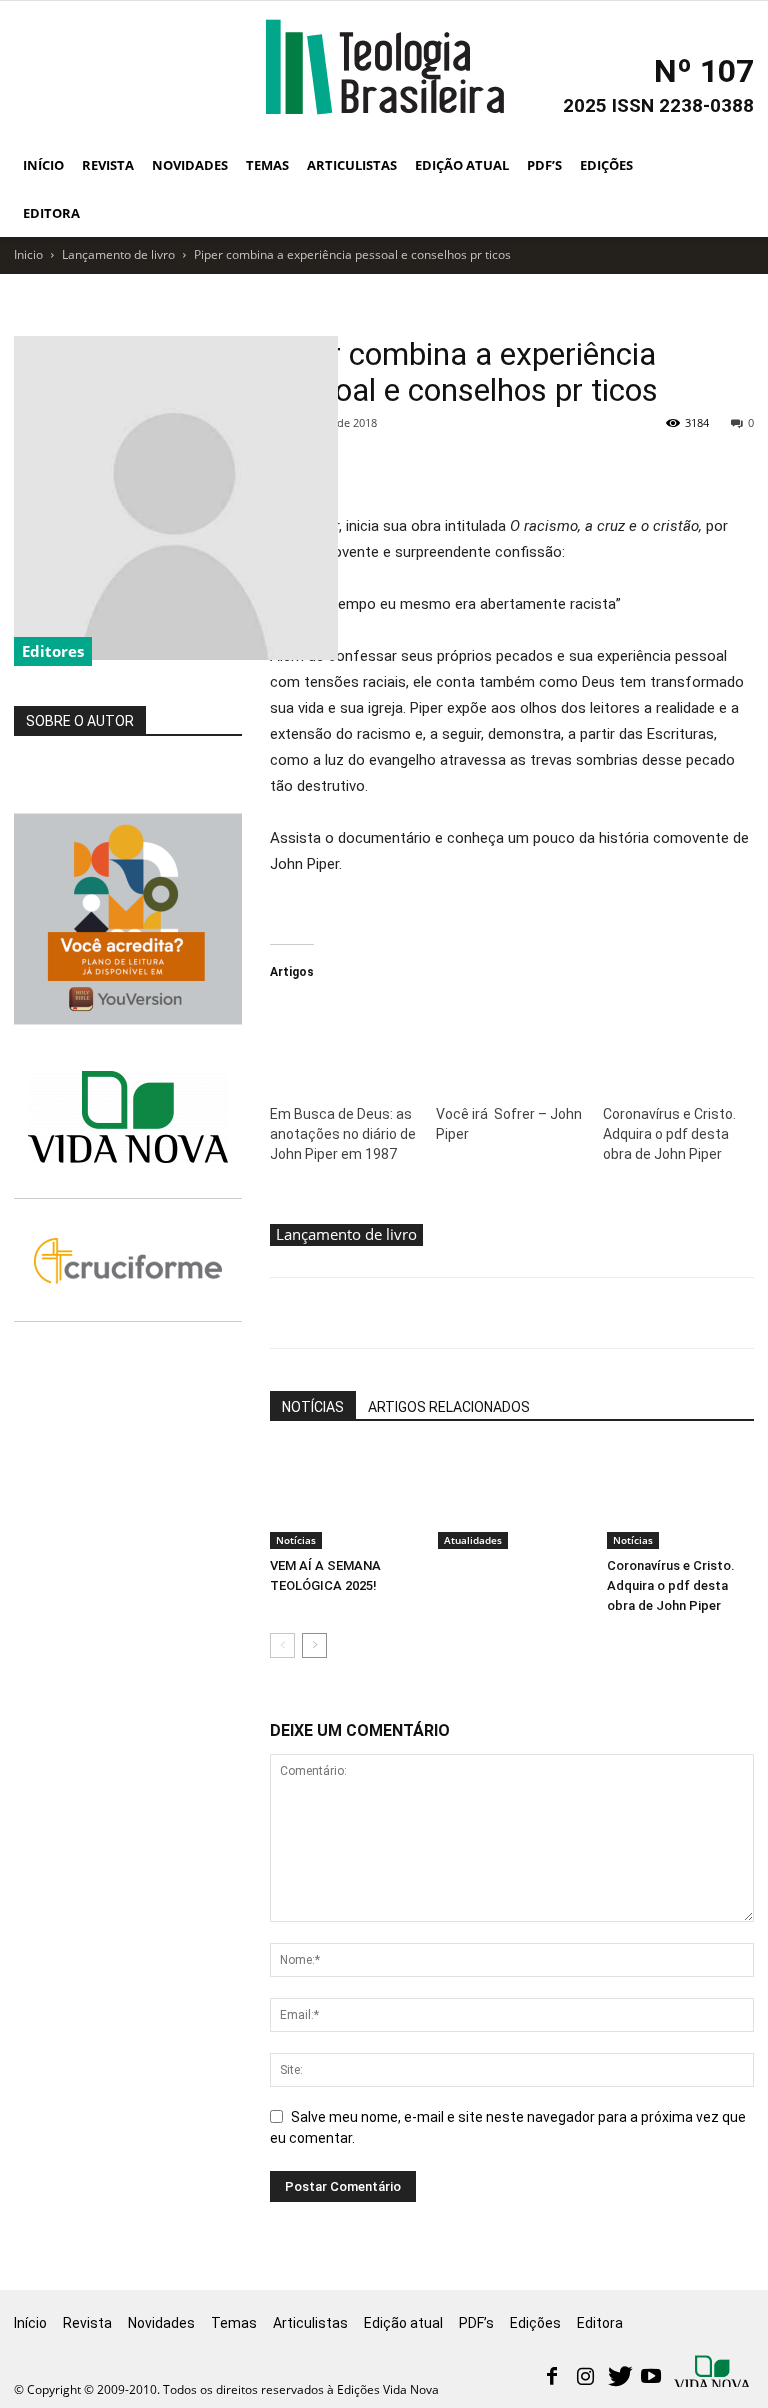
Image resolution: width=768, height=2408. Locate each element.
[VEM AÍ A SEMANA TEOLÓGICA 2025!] (343, 1498)
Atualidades (473, 1540)
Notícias (296, 1540)
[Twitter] (618, 2378)
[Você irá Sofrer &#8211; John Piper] (509, 1041)
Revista (108, 165)
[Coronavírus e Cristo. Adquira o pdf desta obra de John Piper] (676, 1041)
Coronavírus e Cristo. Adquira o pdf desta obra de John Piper (669, 1134)
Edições (606, 165)
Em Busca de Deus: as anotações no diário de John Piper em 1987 (343, 1134)
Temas (267, 165)
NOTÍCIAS (313, 1407)
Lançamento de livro (118, 254)
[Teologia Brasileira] (384, 67)
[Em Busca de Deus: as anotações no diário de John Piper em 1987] (343, 1041)
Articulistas (352, 165)
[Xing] (714, 2373)
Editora (51, 213)
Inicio (28, 254)
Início (43, 165)
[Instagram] (585, 2378)
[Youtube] (651, 2378)
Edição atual (462, 165)
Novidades (190, 165)
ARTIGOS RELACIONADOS (449, 1407)
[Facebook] (552, 2378)
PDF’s (544, 165)
